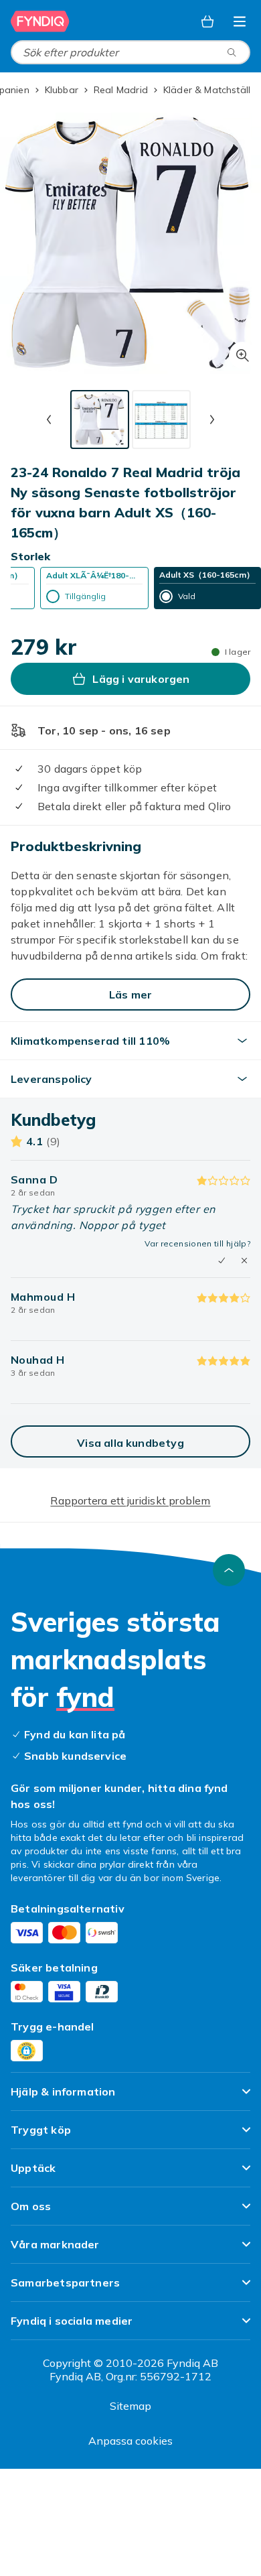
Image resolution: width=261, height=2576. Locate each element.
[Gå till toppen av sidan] (229, 1570)
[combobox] (130, 52)
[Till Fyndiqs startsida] (40, 21)
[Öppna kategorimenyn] (240, 21)
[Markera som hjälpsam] (222, 1261)
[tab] (100, 420)
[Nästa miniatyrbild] (212, 420)
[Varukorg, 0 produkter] (207, 21)
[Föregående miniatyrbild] (49, 420)
